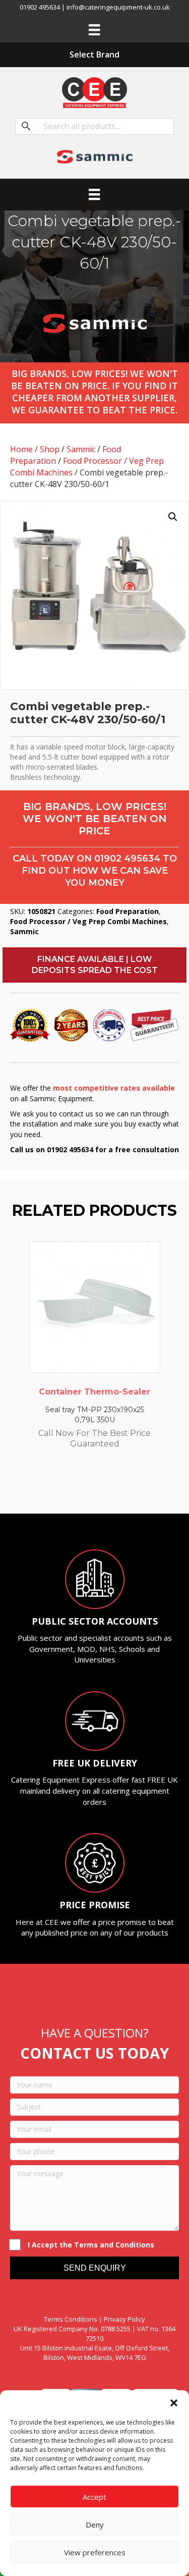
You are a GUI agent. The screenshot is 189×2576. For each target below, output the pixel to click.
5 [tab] (100, 1486)
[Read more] (150, 1259)
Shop (50, 449)
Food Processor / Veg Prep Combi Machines (88, 921)
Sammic (81, 449)
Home (21, 449)
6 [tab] (110, 1486)
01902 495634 (127, 858)
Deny (95, 2525)
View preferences (95, 2552)
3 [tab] (80, 1486)
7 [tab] (120, 1486)
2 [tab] (70, 1486)
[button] (174, 2403)
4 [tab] (90, 1486)
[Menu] (94, 30)
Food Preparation (128, 911)
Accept (94, 2497)
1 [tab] (59, 1486)
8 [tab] (130, 1486)
